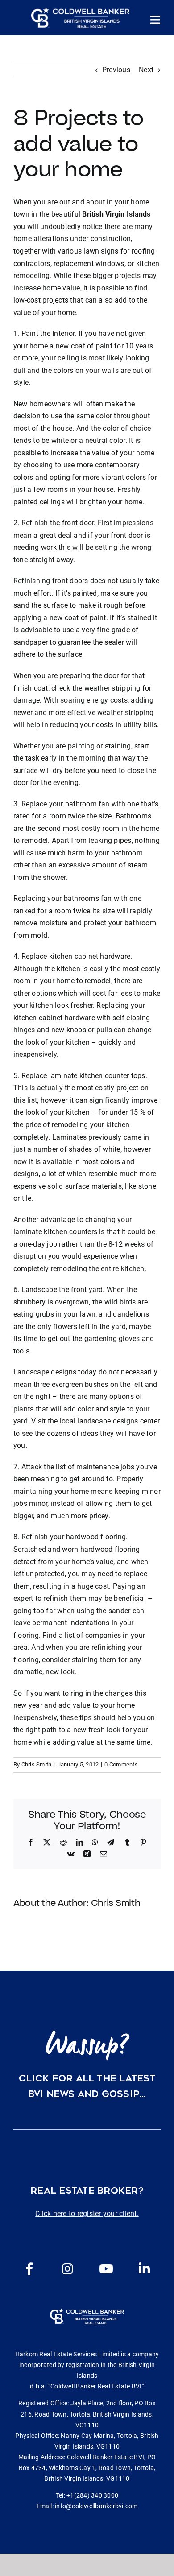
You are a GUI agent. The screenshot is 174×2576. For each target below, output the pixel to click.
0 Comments (121, 1764)
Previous (116, 70)
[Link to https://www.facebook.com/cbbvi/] (29, 2269)
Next (146, 70)
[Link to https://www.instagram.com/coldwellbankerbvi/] (68, 2269)
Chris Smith (37, 1764)
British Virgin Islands (116, 214)
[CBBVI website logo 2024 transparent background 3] (80, 18)
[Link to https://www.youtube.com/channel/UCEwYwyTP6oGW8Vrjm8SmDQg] (106, 2269)
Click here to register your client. (87, 2214)
